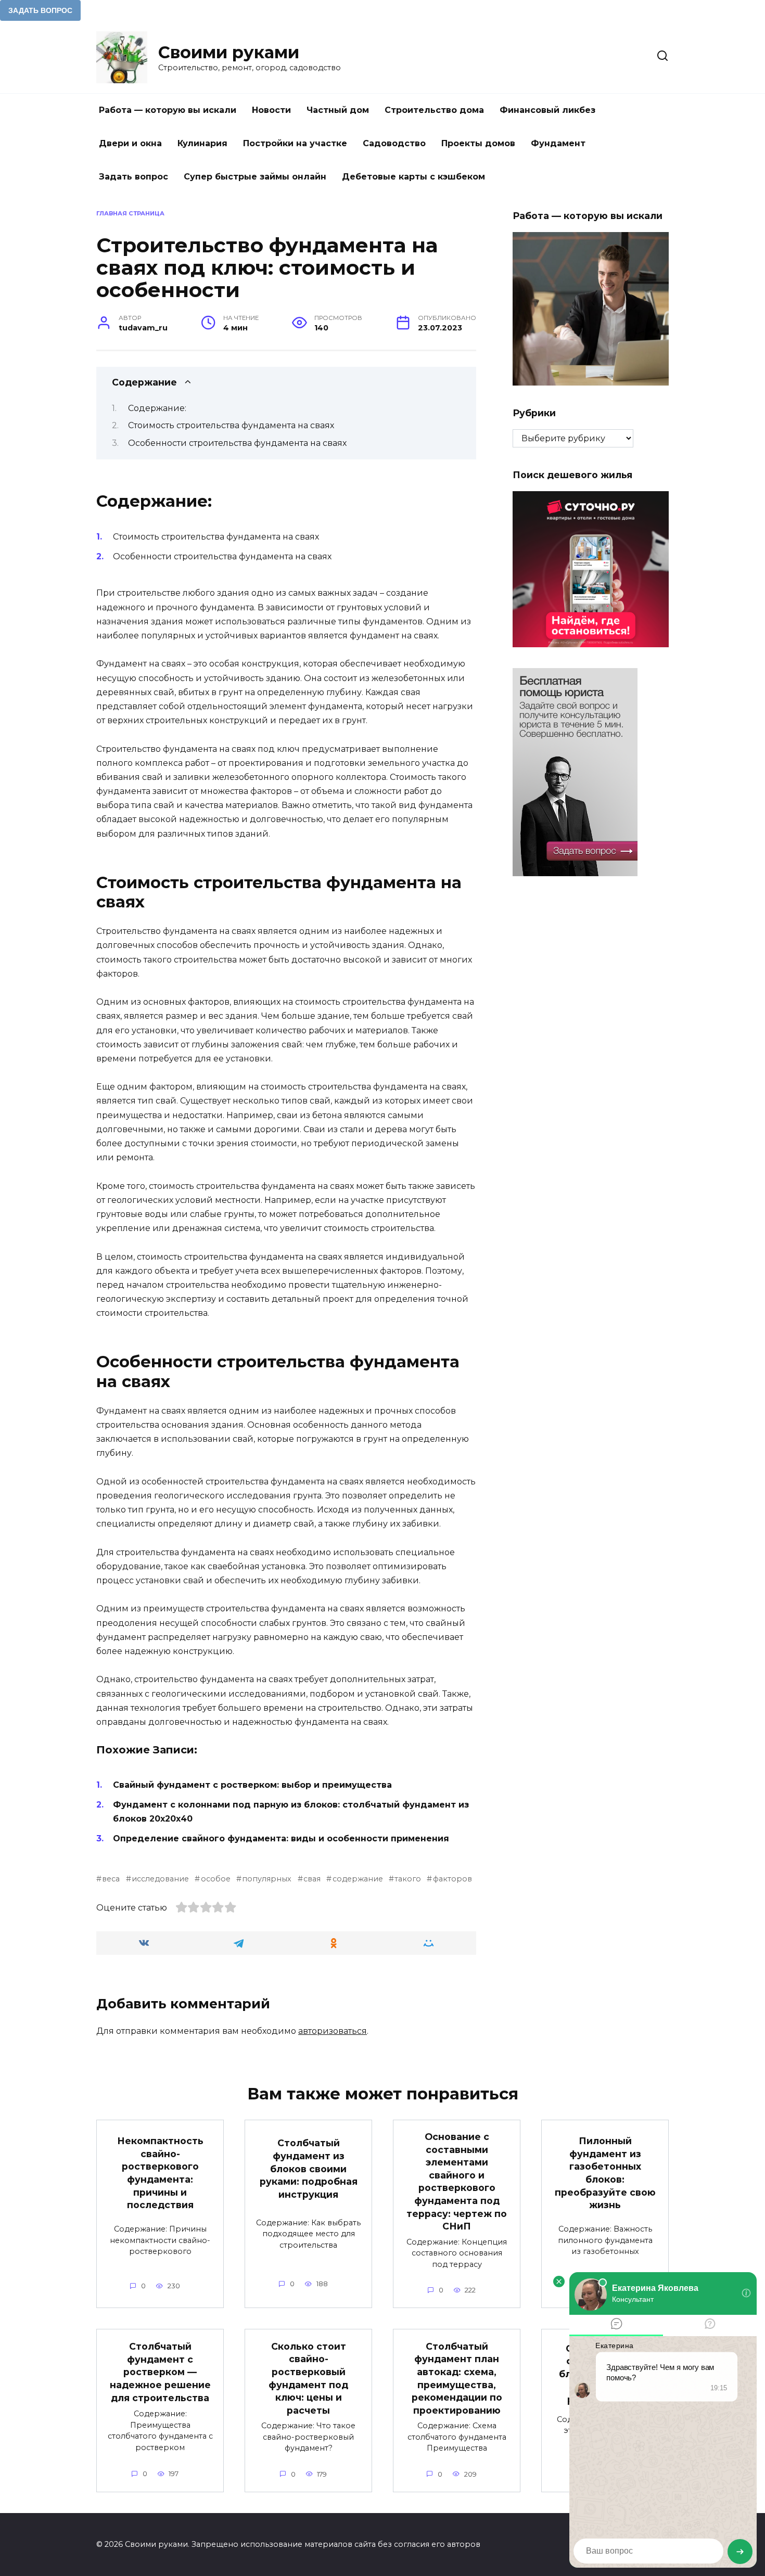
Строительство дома (434, 110)
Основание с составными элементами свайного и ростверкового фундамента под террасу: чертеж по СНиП (457, 2181)
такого (408, 1879)
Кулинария (202, 143)
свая (312, 1879)
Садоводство (394, 143)
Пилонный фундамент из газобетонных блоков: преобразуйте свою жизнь (605, 2173)
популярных (267, 1879)
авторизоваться (333, 2031)
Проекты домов (478, 143)
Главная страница (130, 213)
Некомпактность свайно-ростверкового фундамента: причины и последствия (160, 2173)
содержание (358, 1879)
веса (111, 1879)
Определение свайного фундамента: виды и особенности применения (281, 1838)
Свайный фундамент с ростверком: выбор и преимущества (252, 1785)
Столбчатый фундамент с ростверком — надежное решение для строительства (160, 2372)
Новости (271, 110)
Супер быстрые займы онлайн (255, 177)
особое (215, 1879)
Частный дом (338, 110)
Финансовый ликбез (547, 110)
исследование (160, 1879)
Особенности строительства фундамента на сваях (237, 443)
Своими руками (229, 52)
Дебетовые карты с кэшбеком (413, 177)
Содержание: (157, 408)
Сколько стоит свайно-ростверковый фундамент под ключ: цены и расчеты (308, 2378)
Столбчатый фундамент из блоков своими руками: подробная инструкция (309, 2169)
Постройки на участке (295, 143)
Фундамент (558, 143)
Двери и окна (130, 143)
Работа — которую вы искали (168, 110)
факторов (452, 1879)
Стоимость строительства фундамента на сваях (231, 425)
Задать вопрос (133, 177)
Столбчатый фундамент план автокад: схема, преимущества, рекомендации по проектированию (457, 2378)
